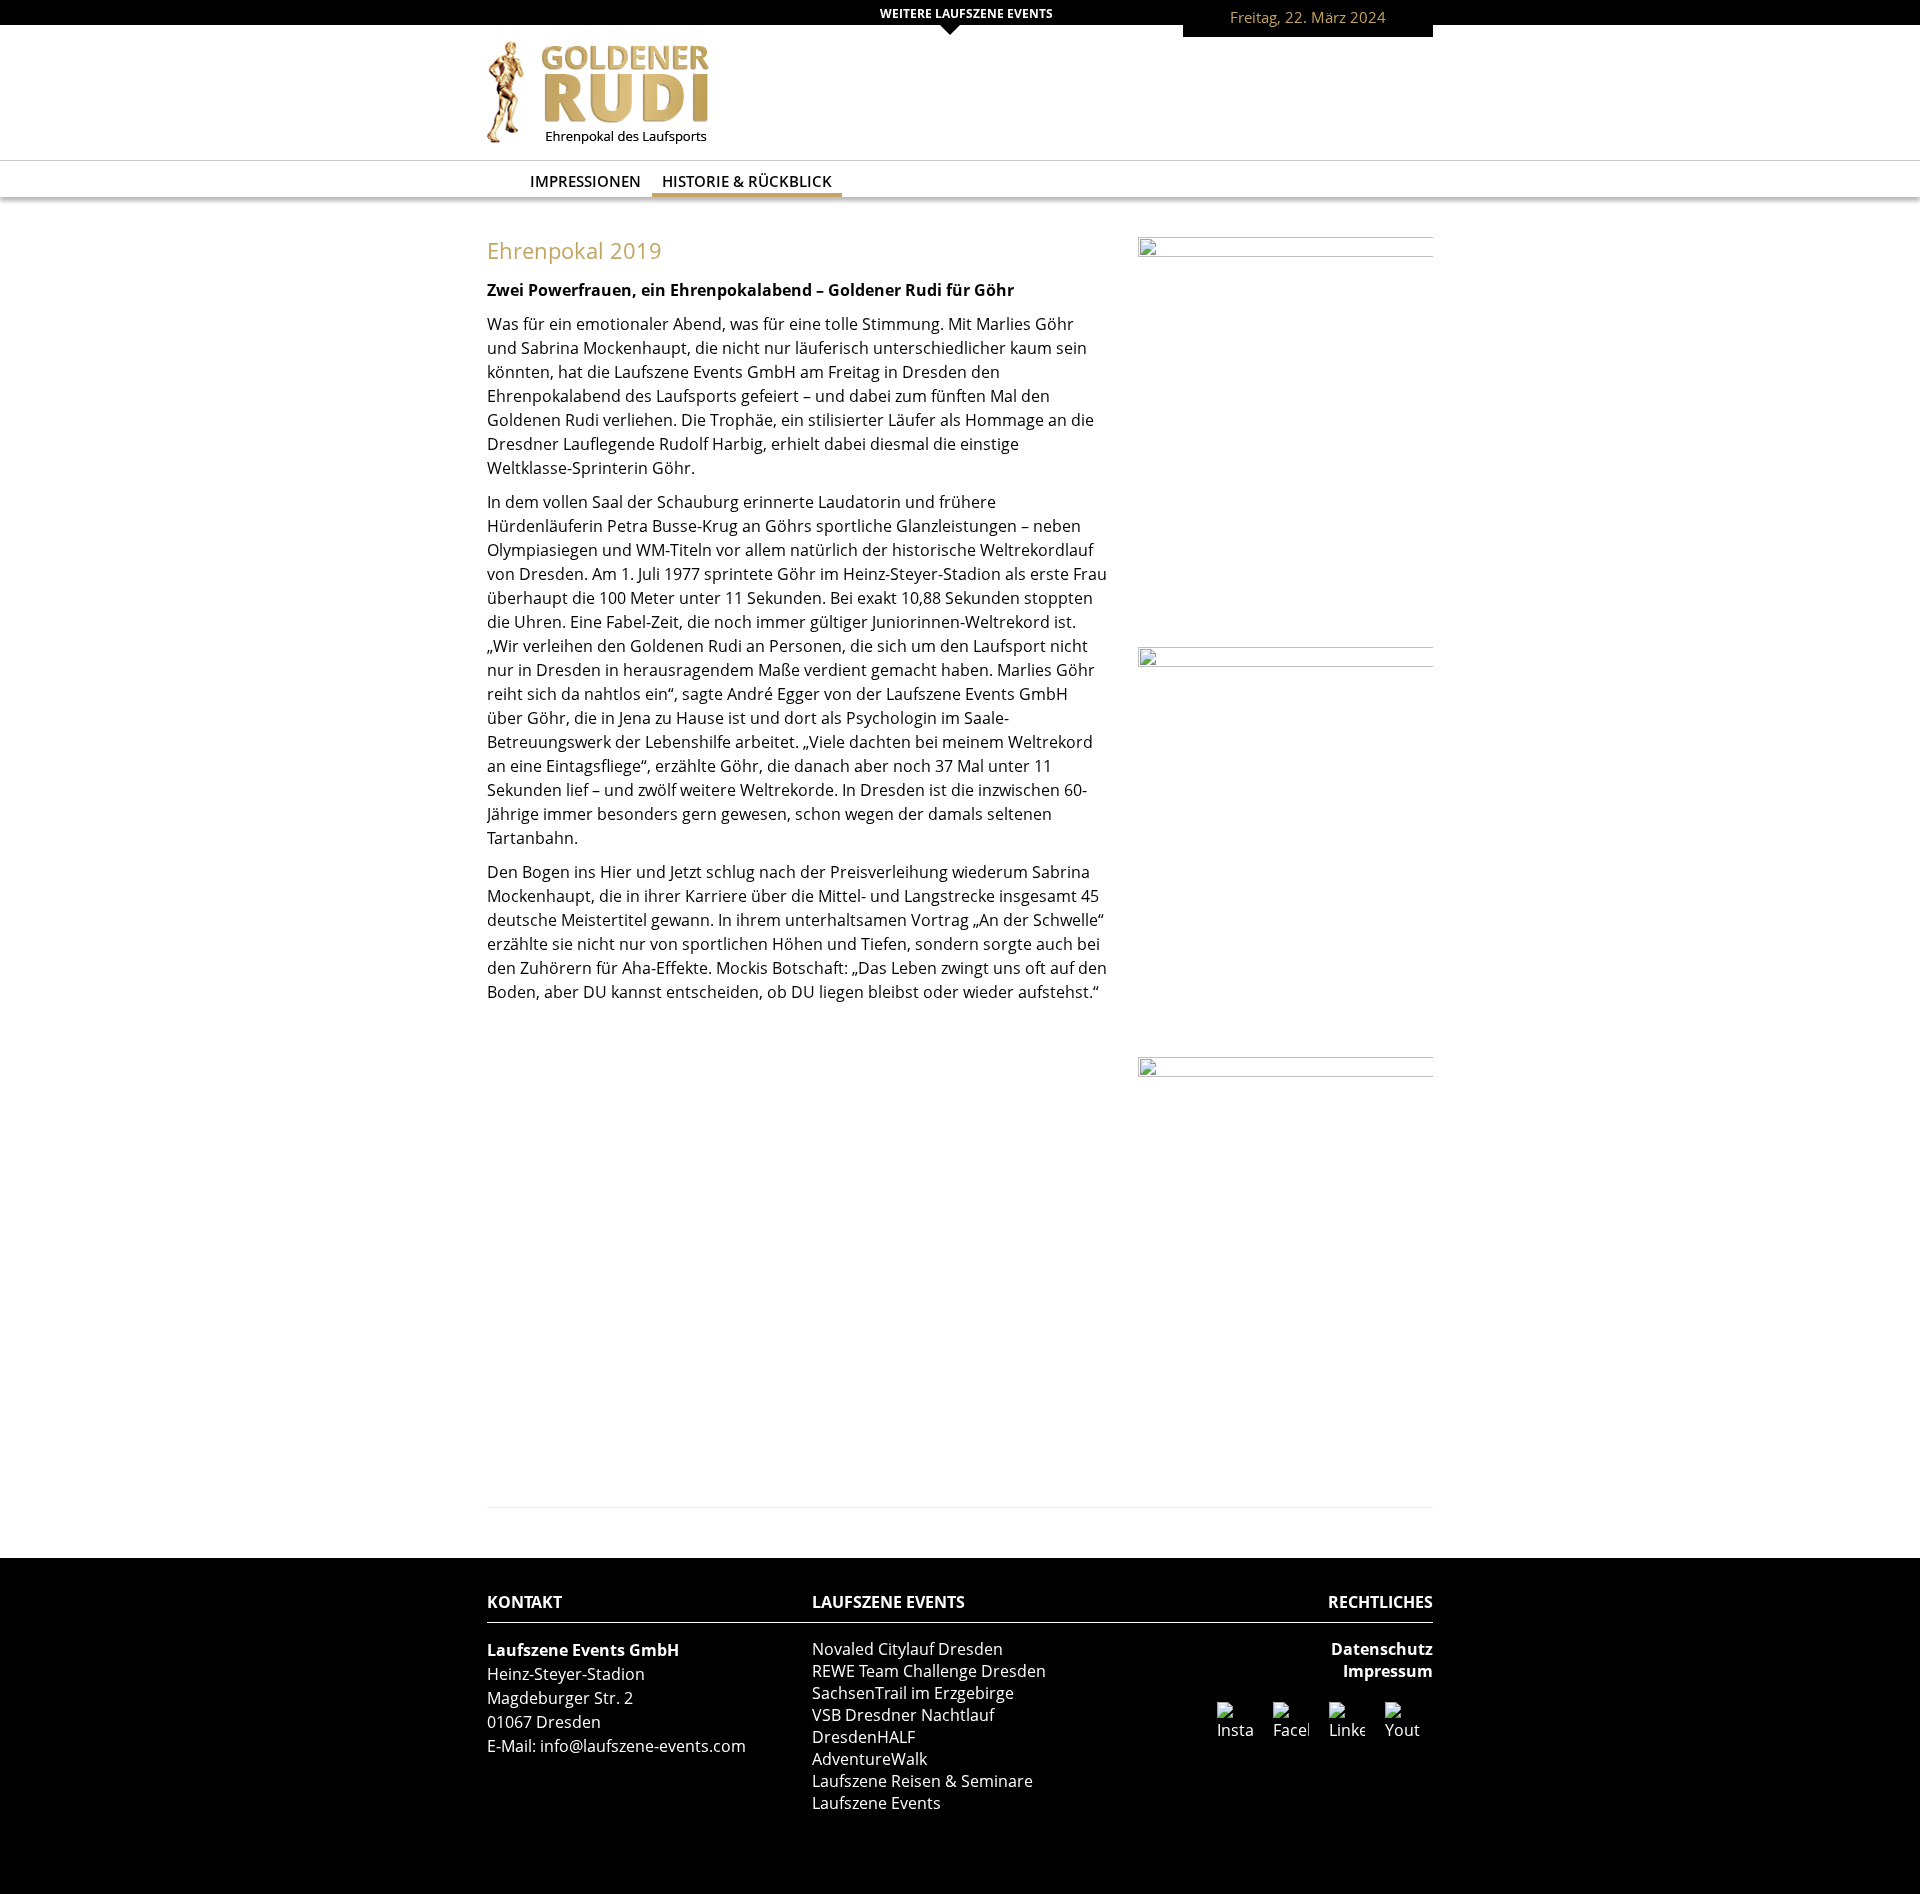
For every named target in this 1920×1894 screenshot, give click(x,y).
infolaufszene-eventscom (643, 1746)
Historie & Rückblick (747, 181)
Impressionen (585, 181)
